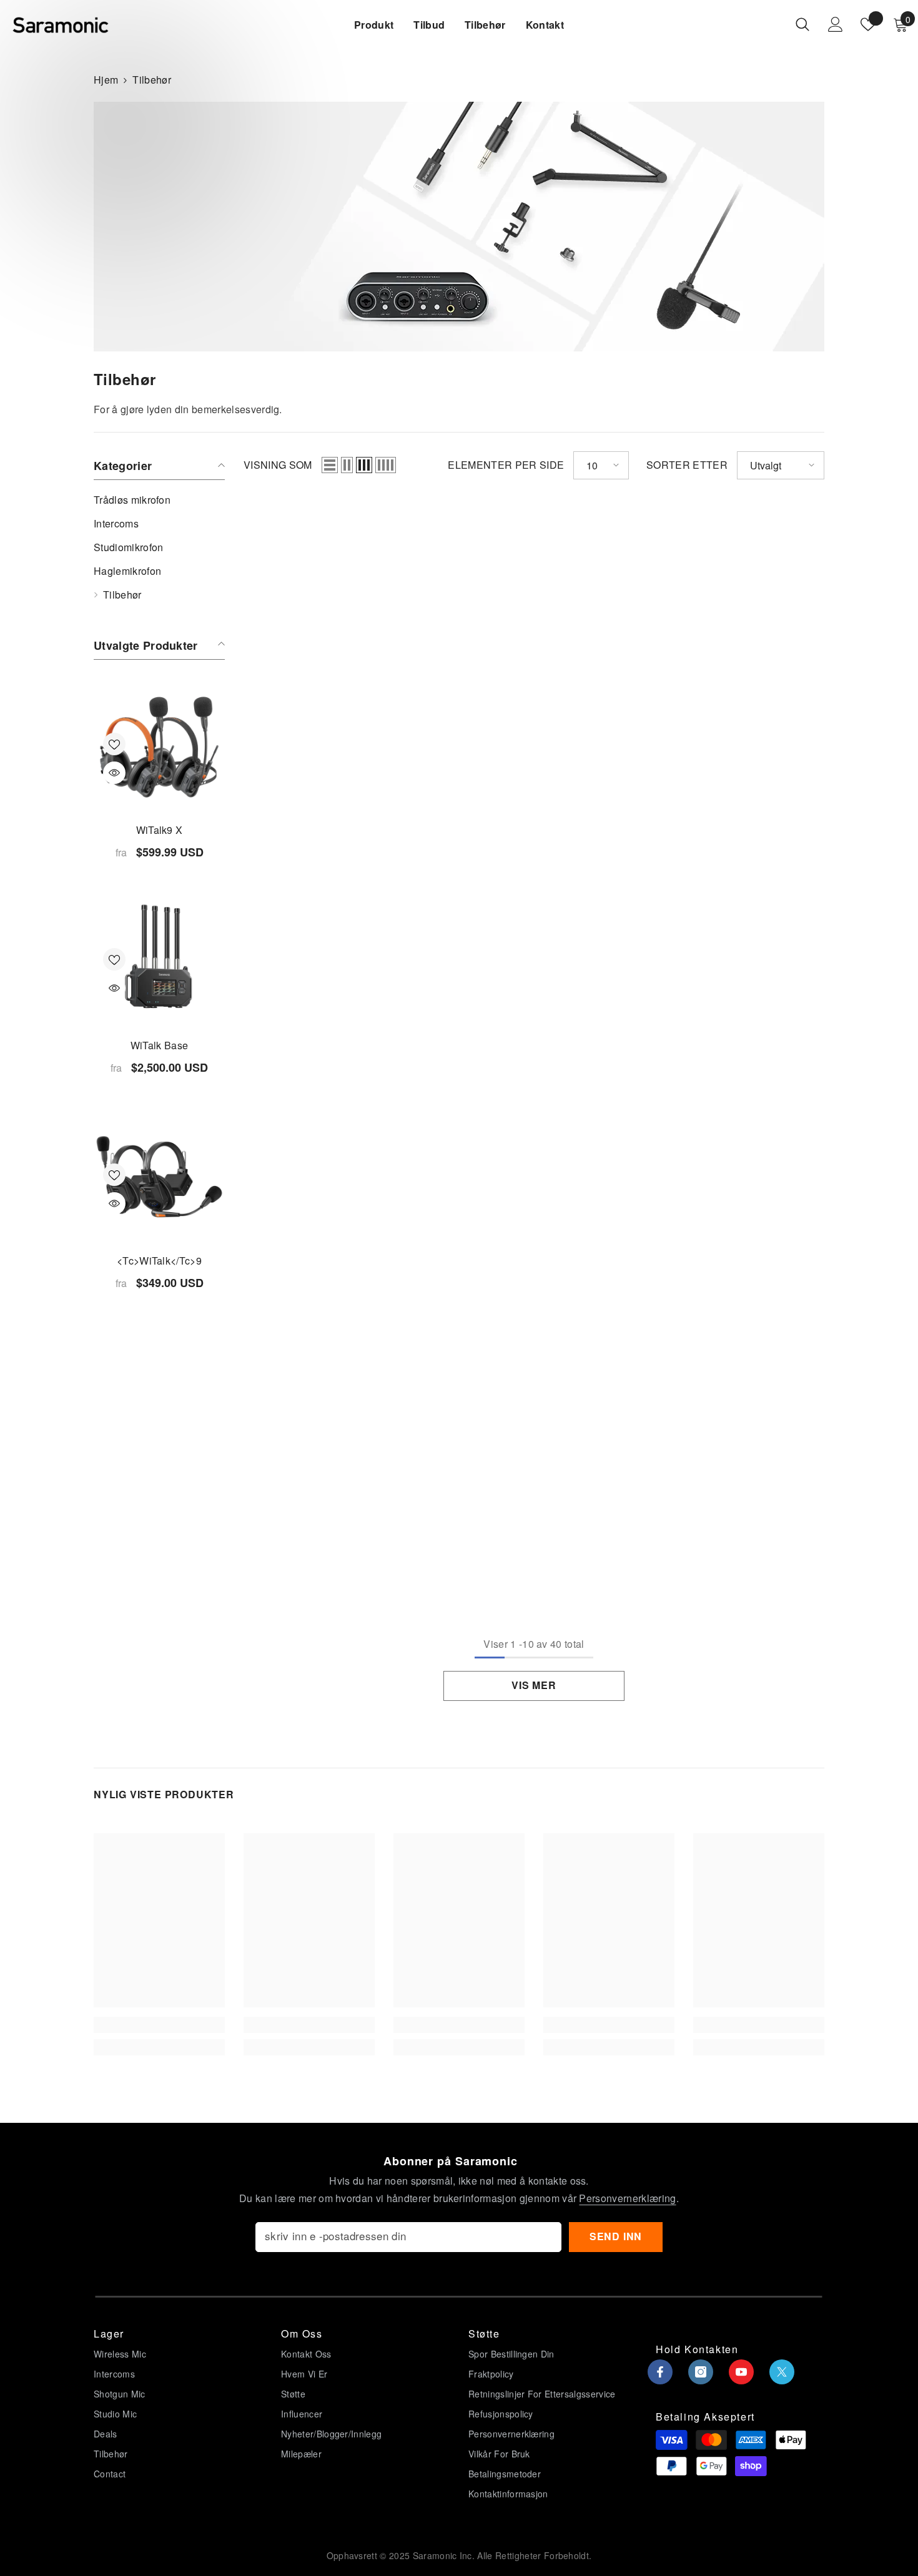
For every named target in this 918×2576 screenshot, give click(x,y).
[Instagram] (701, 2372)
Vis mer (534, 1685)
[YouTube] (741, 2372)
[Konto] (836, 24)
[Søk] (802, 24)
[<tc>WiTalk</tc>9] (159, 1178)
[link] (159, 2025)
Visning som (278, 465)
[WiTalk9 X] (159, 747)
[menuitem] (159, 500)
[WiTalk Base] (159, 962)
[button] (330, 465)
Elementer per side (506, 465)
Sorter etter (687, 465)
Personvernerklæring (627, 2198)
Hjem (106, 80)
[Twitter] (782, 2372)
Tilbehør (152, 80)
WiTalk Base (160, 1045)
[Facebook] (660, 2372)
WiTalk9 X (160, 830)
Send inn (616, 2236)
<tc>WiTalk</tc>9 (159, 1261)
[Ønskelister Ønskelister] (868, 24)
